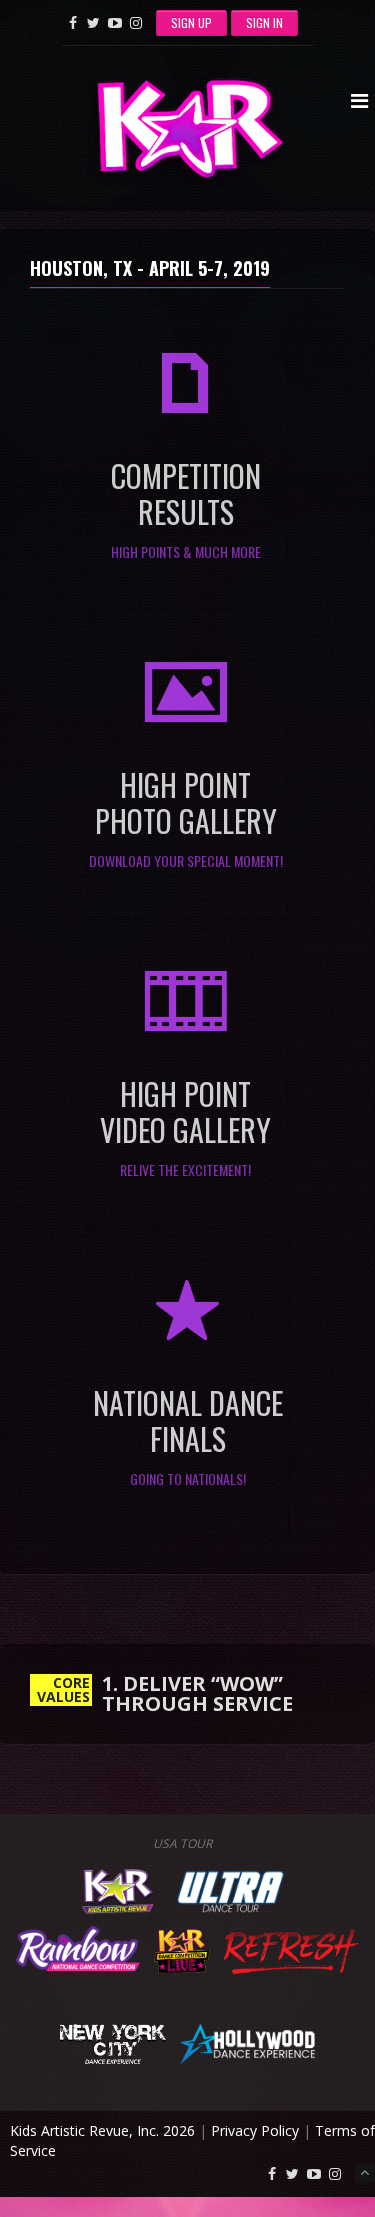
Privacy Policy (255, 2130)
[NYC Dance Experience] (113, 2041)
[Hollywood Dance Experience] (247, 2041)
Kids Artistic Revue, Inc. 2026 (102, 2130)
